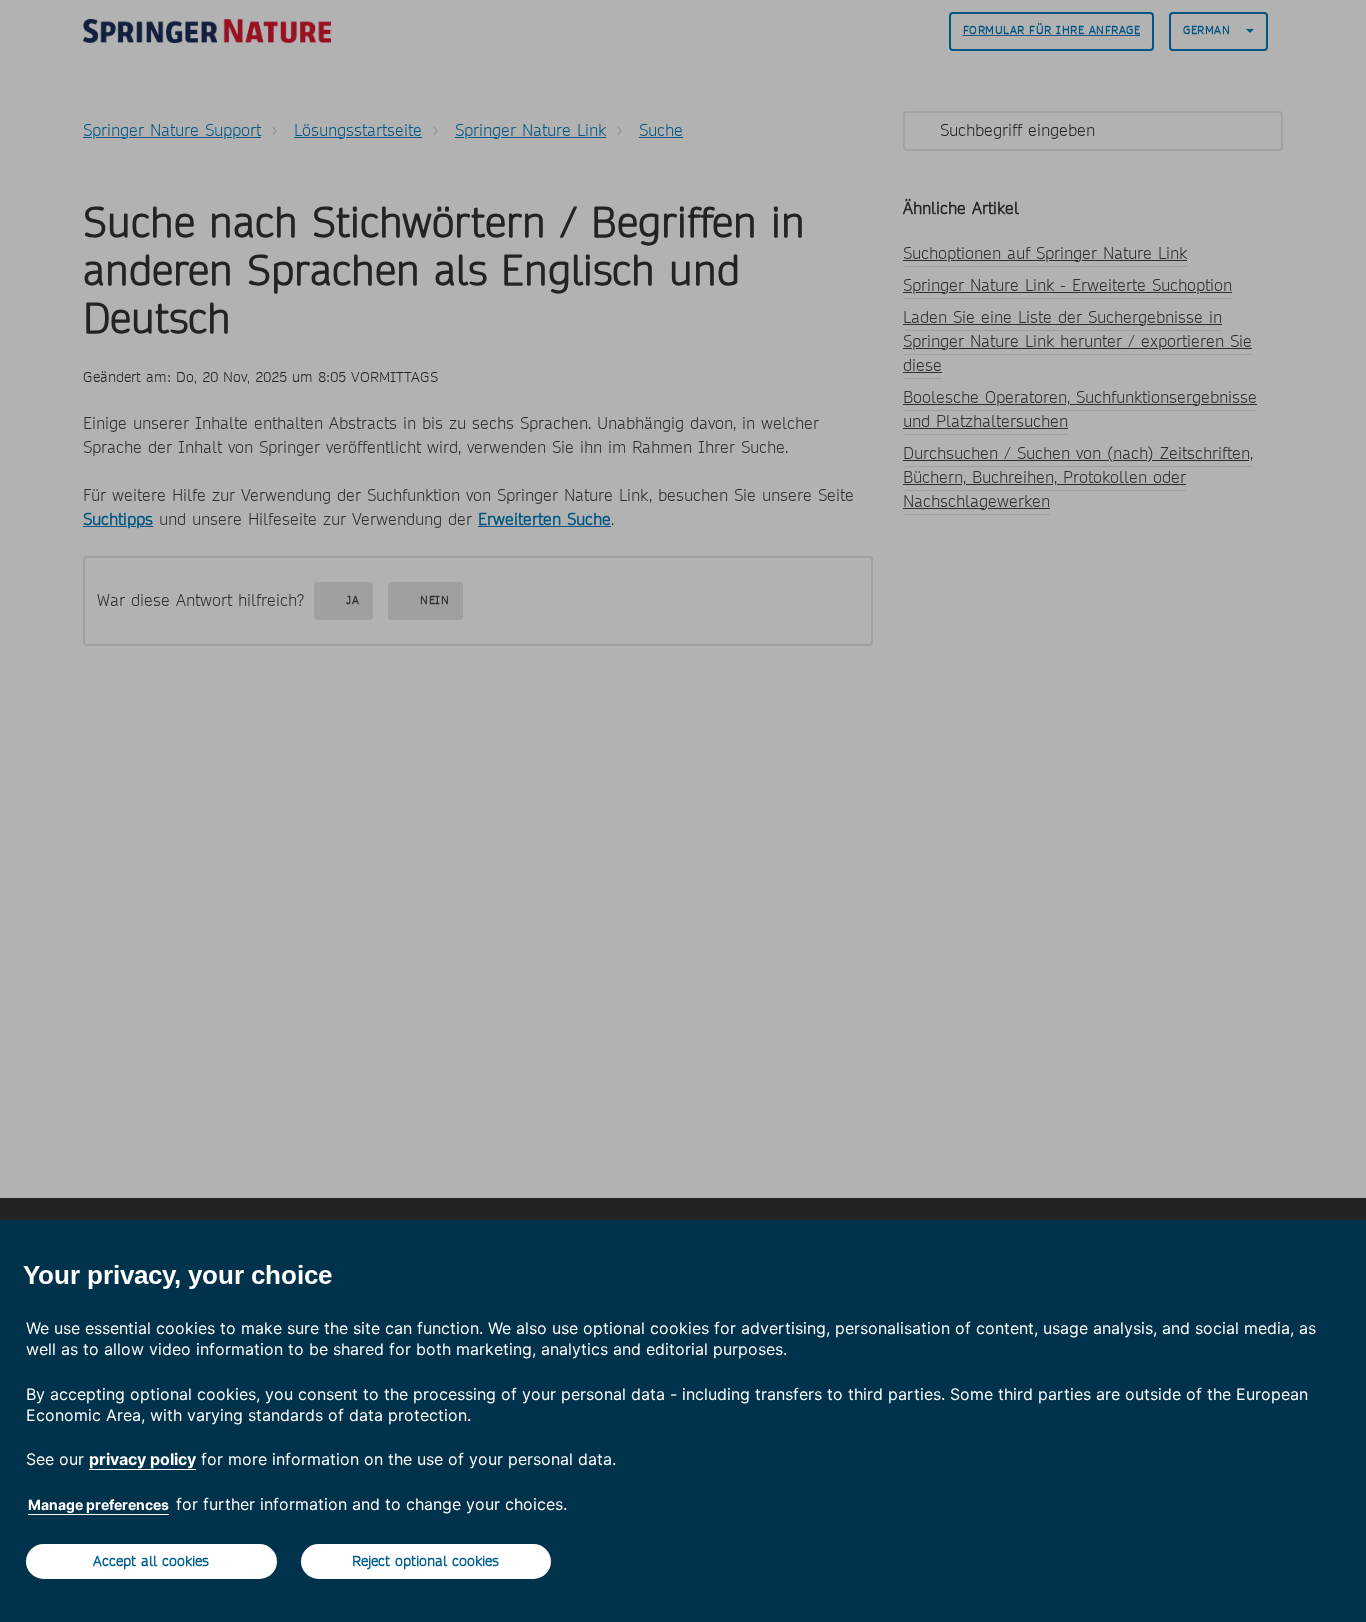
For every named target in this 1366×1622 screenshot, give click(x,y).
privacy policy (142, 1459)
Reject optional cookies (425, 1561)
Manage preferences (98, 1504)
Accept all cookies (151, 1561)
